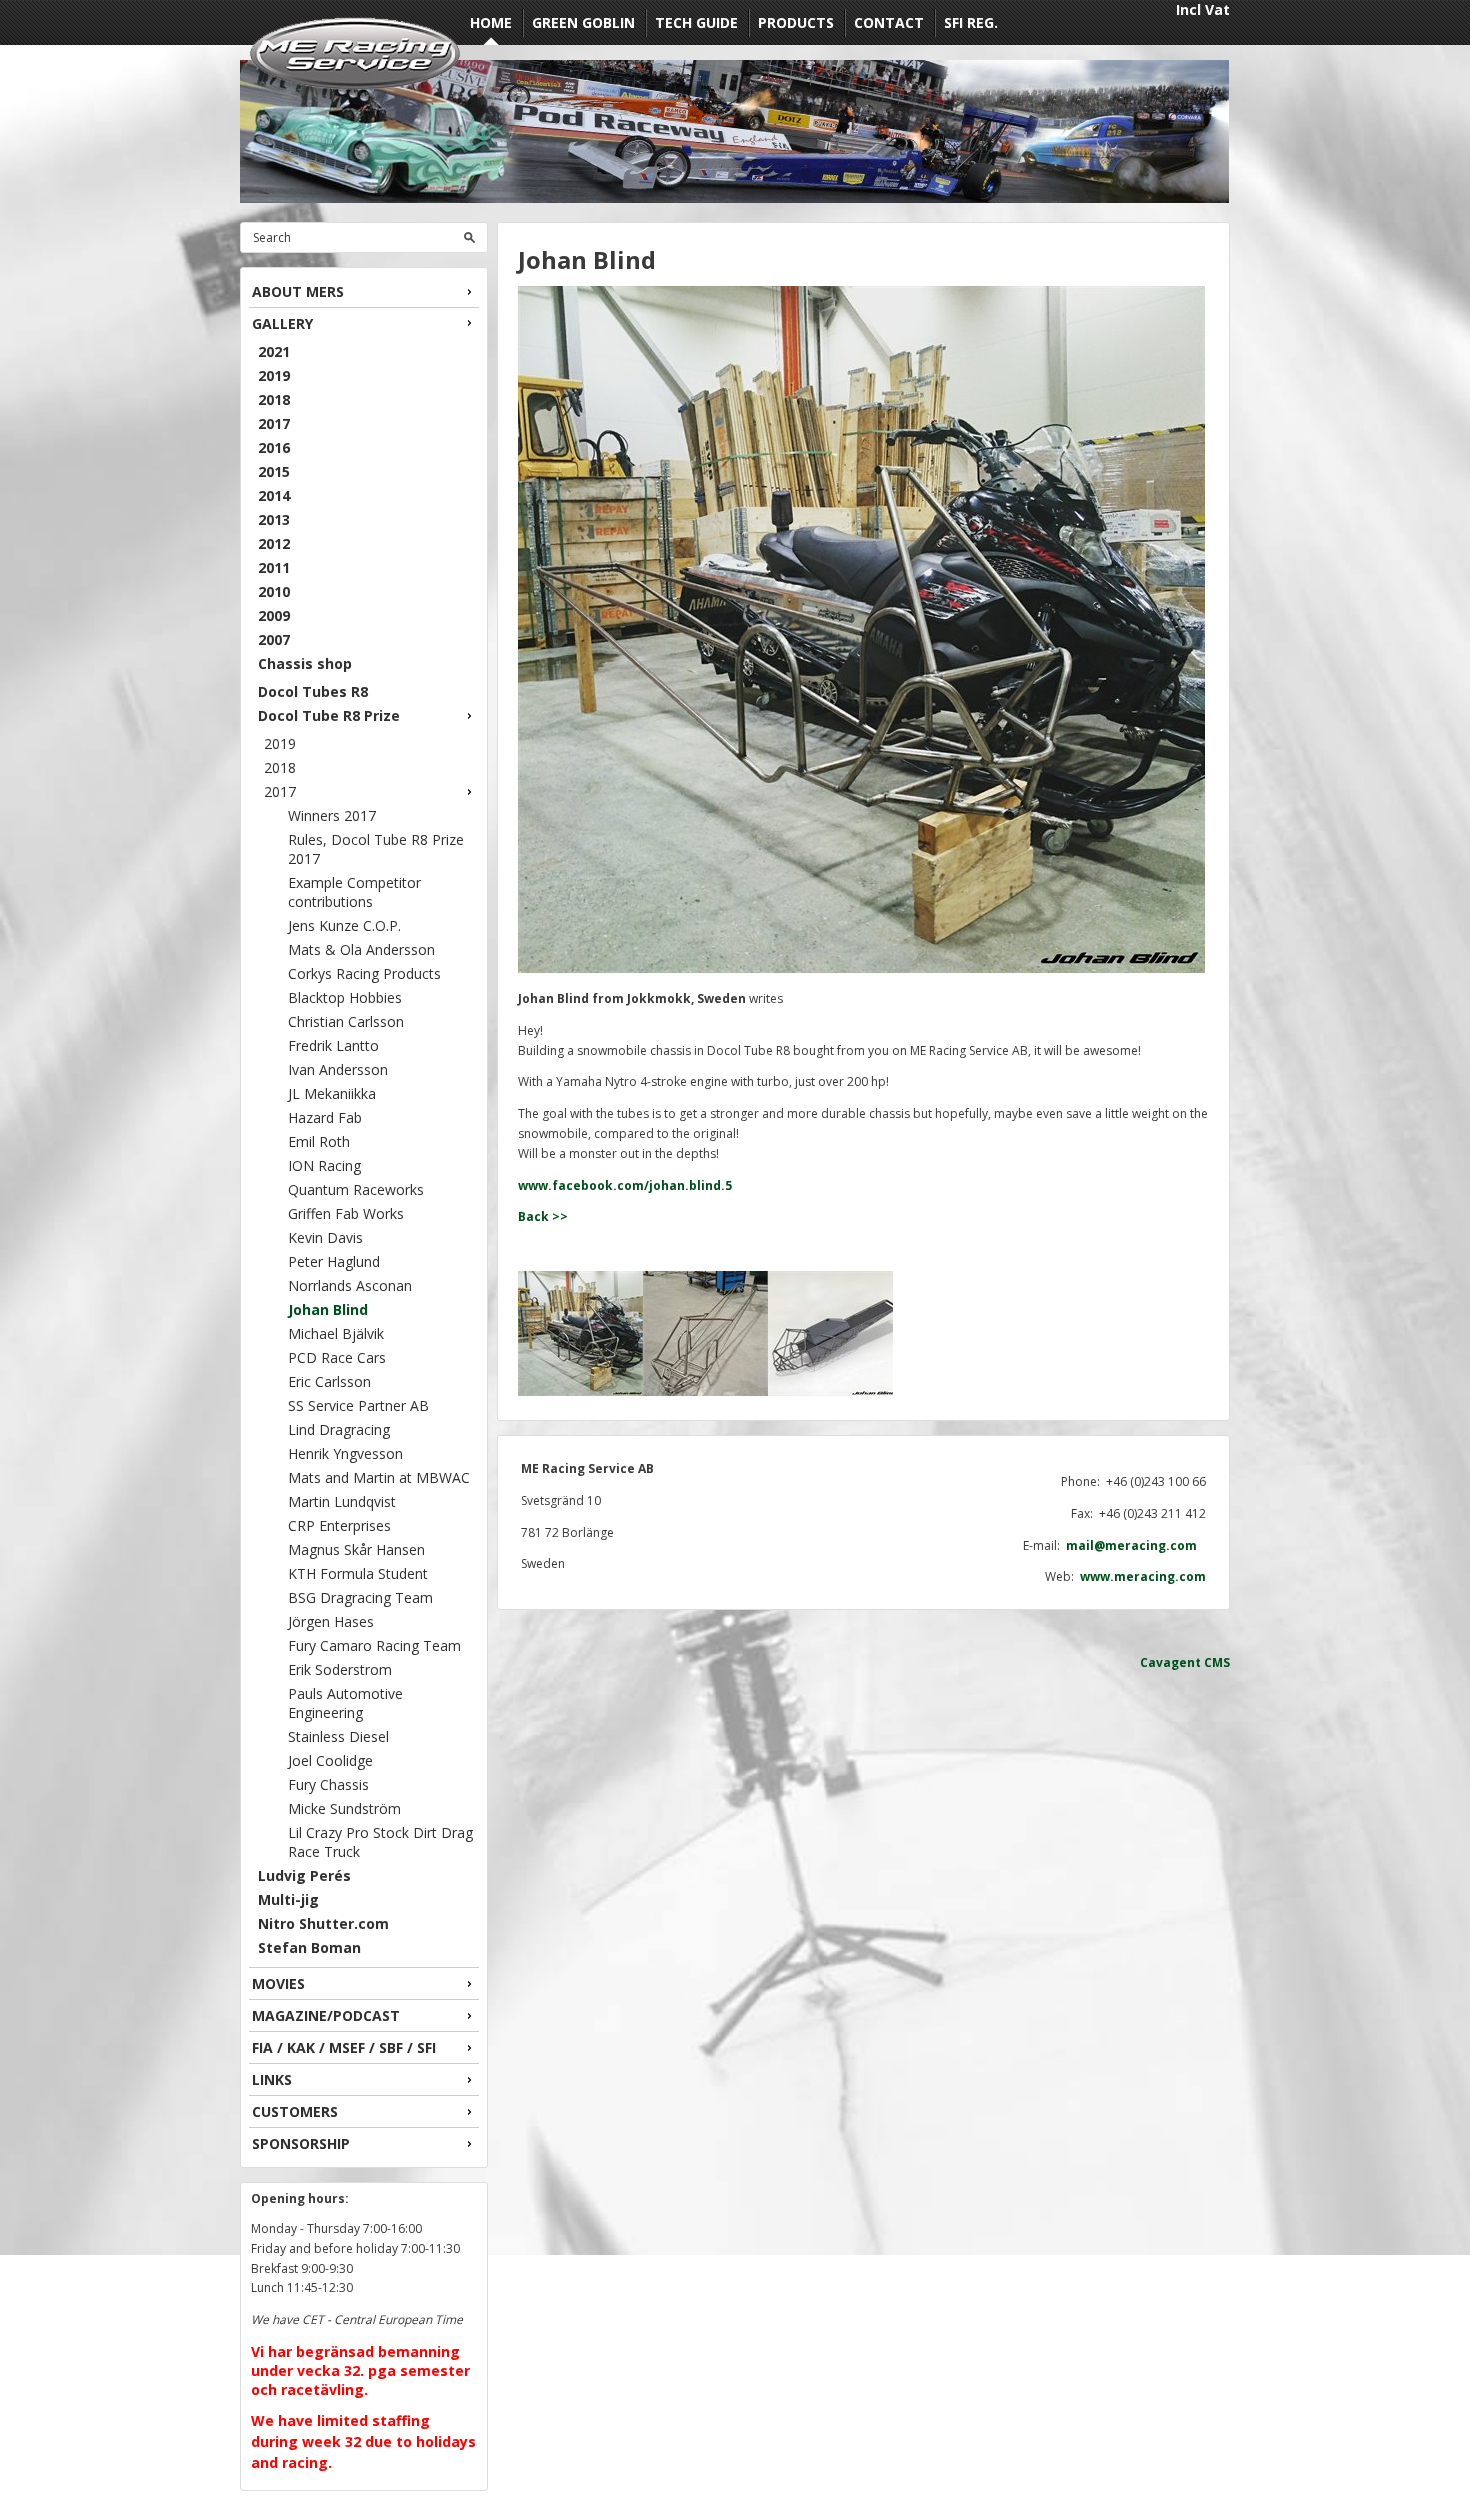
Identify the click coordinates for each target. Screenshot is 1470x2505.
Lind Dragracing (339, 1429)
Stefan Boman (309, 1947)
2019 (274, 375)
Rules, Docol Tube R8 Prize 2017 (376, 849)
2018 (274, 399)
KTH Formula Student (358, 1573)
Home (491, 22)
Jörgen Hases (331, 1621)
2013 (274, 519)
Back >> (543, 1216)
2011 (274, 567)
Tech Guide (696, 22)
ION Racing (324, 1165)
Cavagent (1170, 1662)
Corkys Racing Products (364, 973)
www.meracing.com (1143, 1576)
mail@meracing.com (1136, 1545)
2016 (274, 447)
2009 (274, 615)
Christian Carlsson (346, 1021)
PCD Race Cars (337, 1357)
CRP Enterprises (339, 1525)
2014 (274, 495)
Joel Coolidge (330, 1760)
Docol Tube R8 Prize (329, 715)
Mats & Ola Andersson (361, 949)
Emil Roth (319, 1141)
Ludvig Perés (304, 1875)
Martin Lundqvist (342, 1501)
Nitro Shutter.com (323, 1923)
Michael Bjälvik (336, 1333)
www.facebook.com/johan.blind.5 (625, 1185)
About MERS (298, 291)
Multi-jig (288, 1899)
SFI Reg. (971, 22)
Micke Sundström (344, 1808)
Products (796, 22)
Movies (278, 1983)
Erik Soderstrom (340, 1669)
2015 (274, 471)
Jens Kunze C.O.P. (344, 925)
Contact (889, 22)
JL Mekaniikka (332, 1093)
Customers (295, 2111)
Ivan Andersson (338, 1069)
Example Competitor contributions (354, 892)
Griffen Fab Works (346, 1213)
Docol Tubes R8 (313, 691)
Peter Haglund (334, 1261)
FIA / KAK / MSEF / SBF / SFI (344, 2047)
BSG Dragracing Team (360, 1597)
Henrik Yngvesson (345, 1453)
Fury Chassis (328, 1784)
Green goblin (583, 22)
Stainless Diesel (338, 1736)
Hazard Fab (325, 1117)
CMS (1217, 1662)
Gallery (282, 323)
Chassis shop (305, 663)
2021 (274, 351)
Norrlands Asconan (350, 1285)
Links (272, 2079)
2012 (274, 543)
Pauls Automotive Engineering (345, 1703)
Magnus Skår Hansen (356, 1549)
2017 (274, 423)
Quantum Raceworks (356, 1189)
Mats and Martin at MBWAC (379, 1477)
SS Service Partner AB (358, 1405)
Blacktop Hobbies (345, 997)
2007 (274, 639)
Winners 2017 (332, 815)
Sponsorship (301, 2143)
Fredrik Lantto (333, 1045)
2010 (274, 591)
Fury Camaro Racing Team (374, 1645)
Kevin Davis (325, 1237)
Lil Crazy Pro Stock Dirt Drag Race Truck (380, 1842)
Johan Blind (328, 1309)
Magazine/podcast (326, 2015)
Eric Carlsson (329, 1381)
